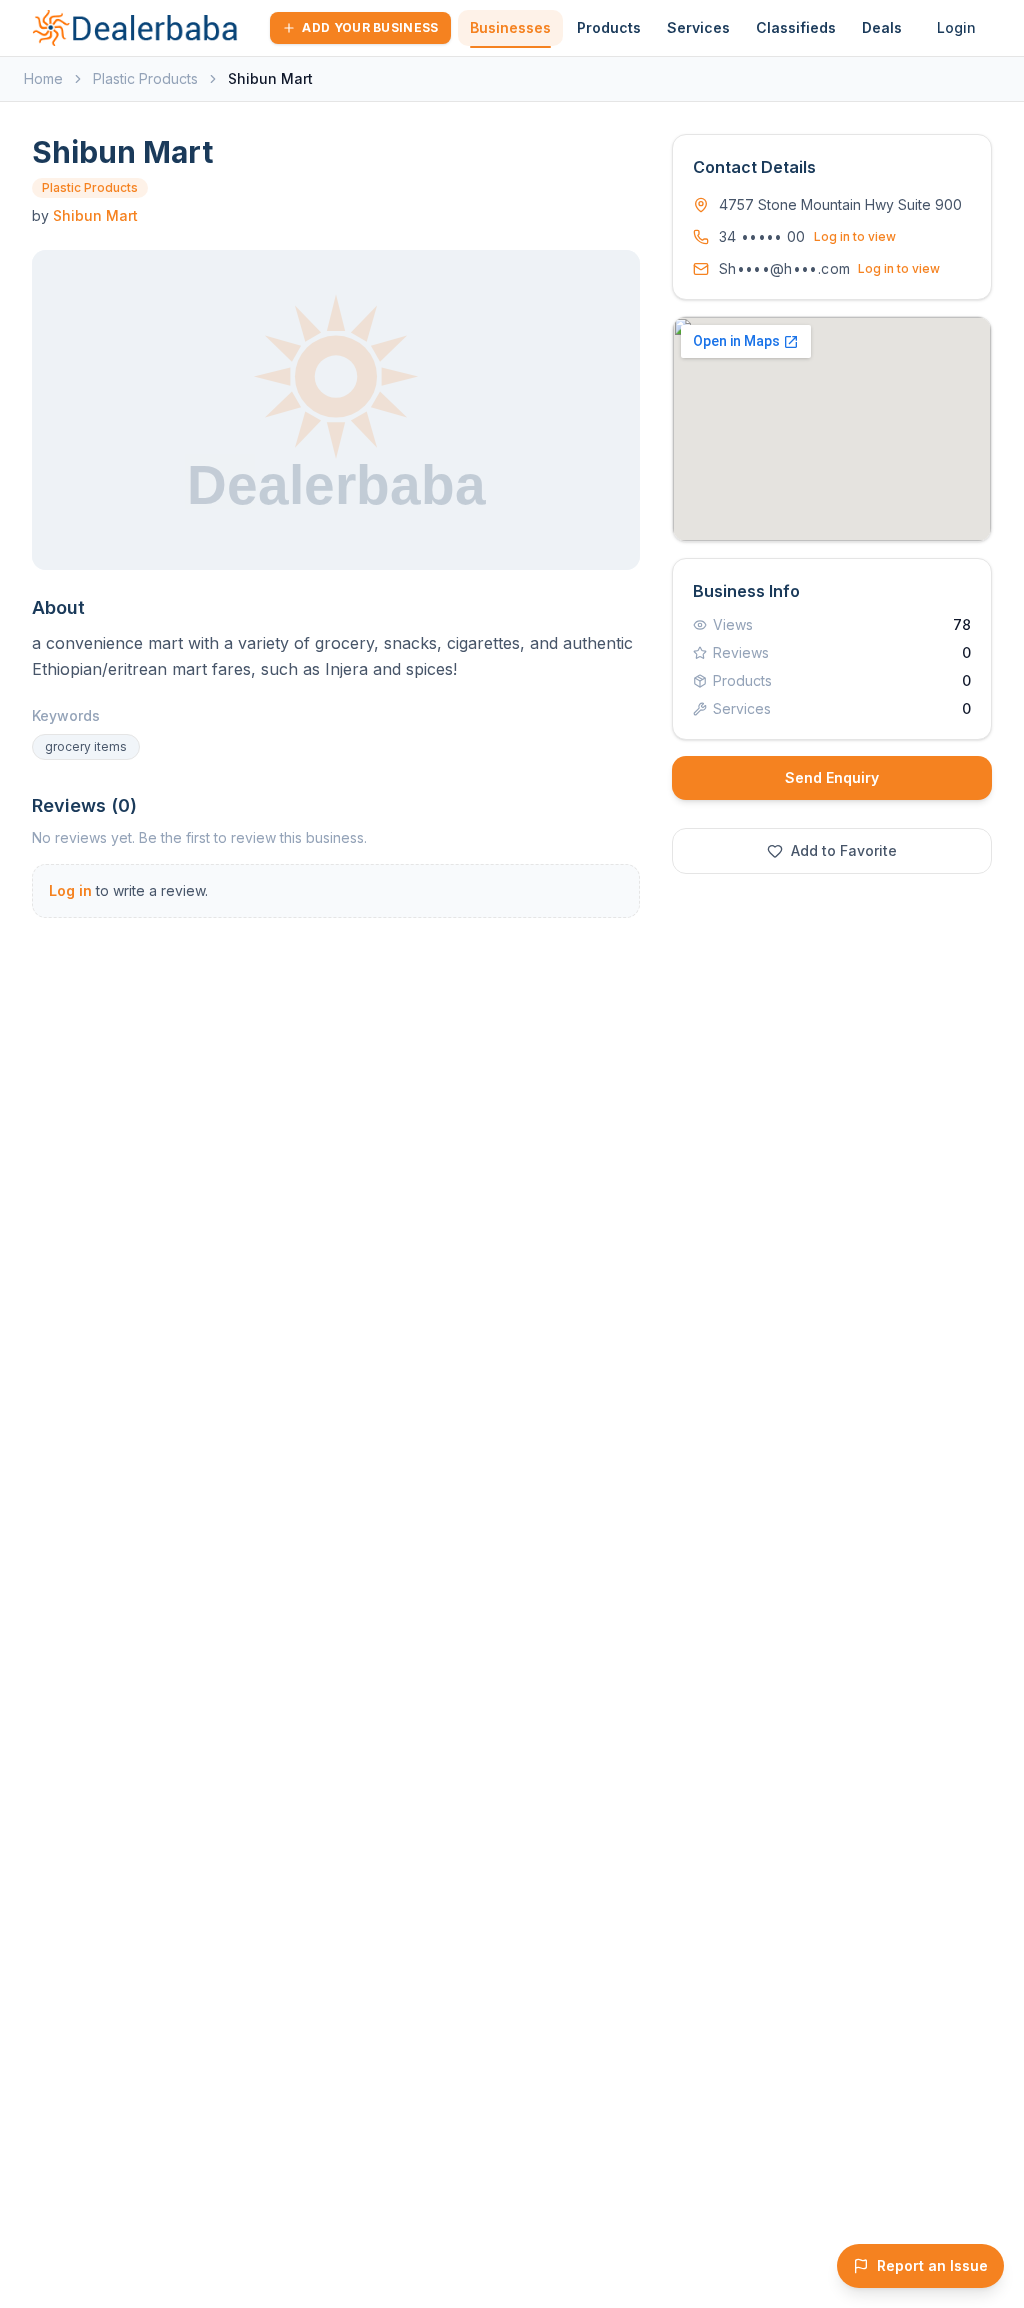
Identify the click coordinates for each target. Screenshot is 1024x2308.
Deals (882, 27)
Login (956, 27)
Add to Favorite (844, 850)
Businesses (510, 27)
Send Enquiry (832, 777)
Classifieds (796, 27)
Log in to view (855, 236)
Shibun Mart (95, 215)
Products (609, 27)
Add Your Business (370, 27)
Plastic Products (145, 78)
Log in (70, 890)
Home (43, 78)
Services (698, 27)
